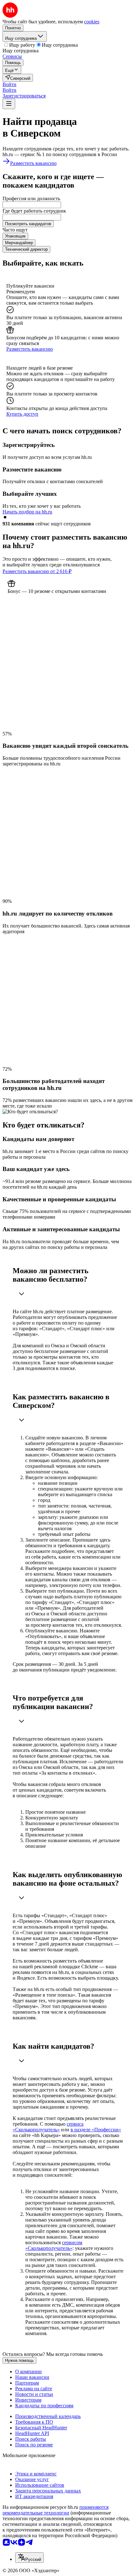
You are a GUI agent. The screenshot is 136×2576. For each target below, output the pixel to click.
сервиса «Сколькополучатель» (48, 2127)
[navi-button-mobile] (9, 104)
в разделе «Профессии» (96, 2130)
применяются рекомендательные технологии (56, 2510)
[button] (9, 84)
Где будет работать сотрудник (34, 211)
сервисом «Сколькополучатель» (54, 2245)
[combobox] (32, 205)
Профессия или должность (31, 199)
